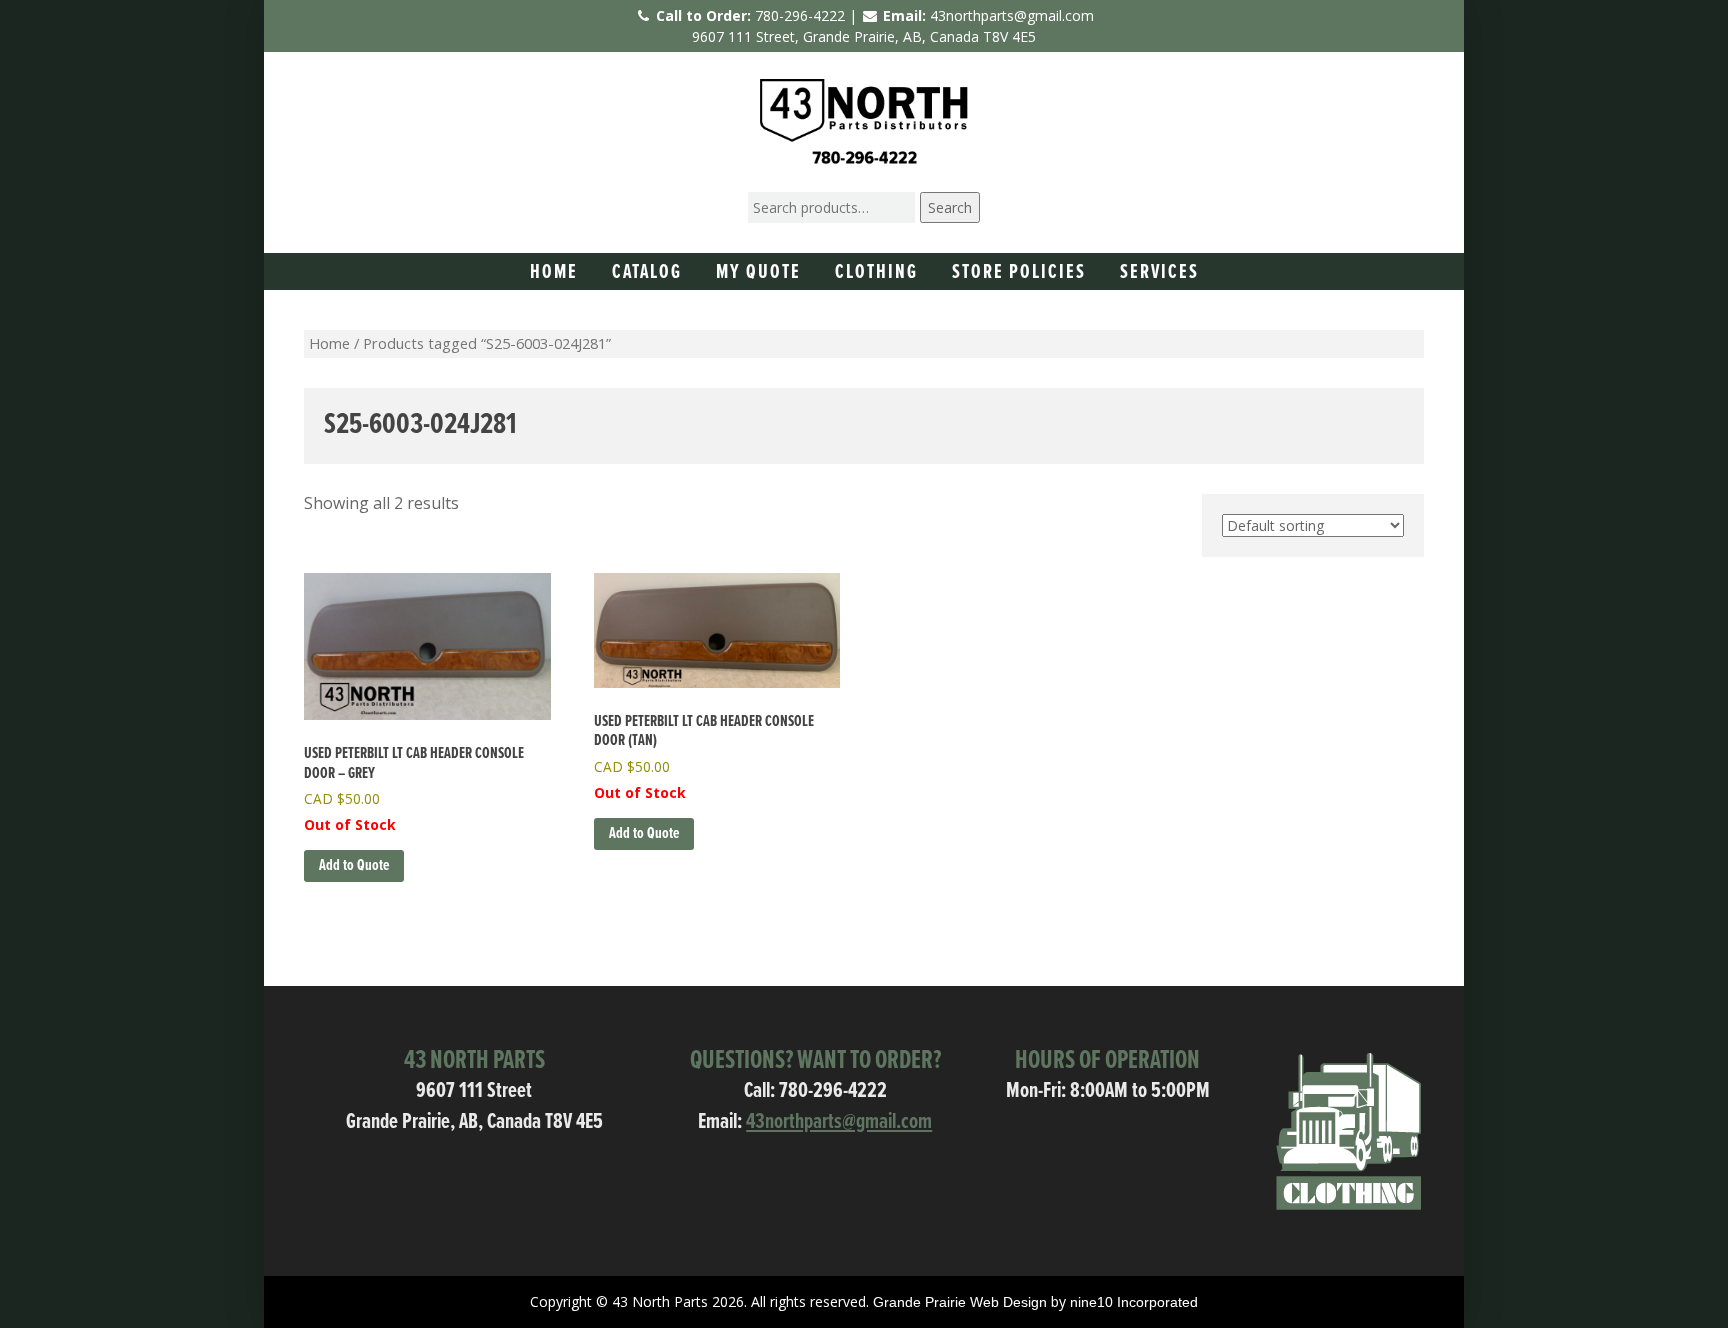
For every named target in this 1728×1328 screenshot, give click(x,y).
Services (1159, 273)
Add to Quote (354, 865)
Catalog (647, 273)
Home (554, 273)
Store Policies (1019, 273)
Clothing (876, 273)
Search (950, 207)
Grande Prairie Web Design (960, 1302)
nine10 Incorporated (1134, 1302)
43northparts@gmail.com (1012, 15)
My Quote (758, 273)
